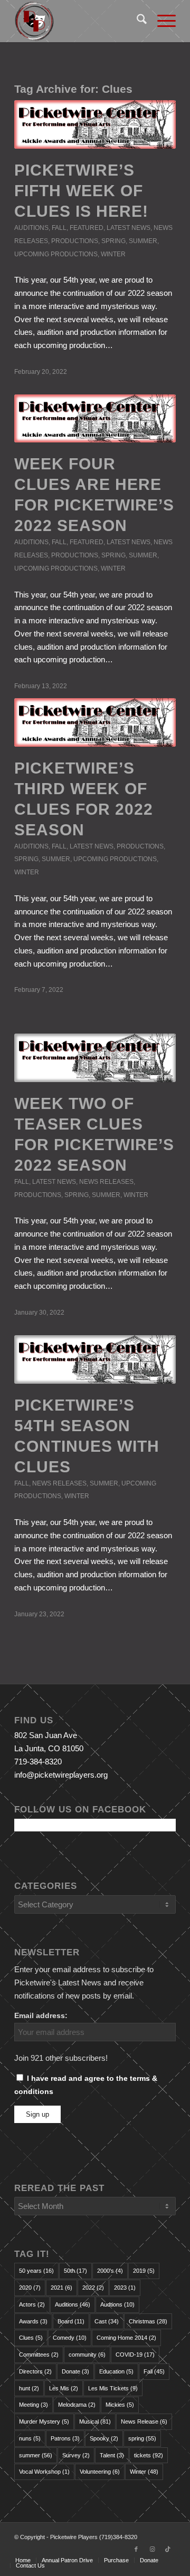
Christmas (148, 2321)
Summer (143, 241)
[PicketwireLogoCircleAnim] (79, 21)
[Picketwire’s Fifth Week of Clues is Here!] (95, 124)
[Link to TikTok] (168, 2549)
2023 (125, 2288)
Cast (107, 2321)
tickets (149, 2455)
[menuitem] (136, 21)
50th (75, 2271)
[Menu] (161, 21)
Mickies (120, 2405)
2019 (144, 2271)
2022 (93, 2288)
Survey (76, 2455)
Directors (35, 2371)
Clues (31, 2338)
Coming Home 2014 (126, 2338)
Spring (113, 241)
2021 (61, 2288)
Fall (59, 228)
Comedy (70, 2338)
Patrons (65, 2438)
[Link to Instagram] (152, 2549)
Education (116, 2371)
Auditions (31, 228)
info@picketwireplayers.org (61, 1775)
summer (36, 2455)
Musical (95, 2421)
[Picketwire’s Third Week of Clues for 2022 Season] (95, 722)
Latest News (129, 228)
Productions (75, 241)
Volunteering (100, 2472)
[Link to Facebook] (136, 2549)
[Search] (136, 21)
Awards (33, 2321)
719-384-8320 (38, 1762)
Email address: (41, 2016)
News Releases (106, 1182)
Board (71, 2321)
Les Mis (64, 2388)
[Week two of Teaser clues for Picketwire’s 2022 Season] (95, 1058)
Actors (32, 2304)
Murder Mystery (44, 2421)
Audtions (117, 2304)
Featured (87, 228)
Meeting (34, 2405)
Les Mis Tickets (113, 2388)
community (87, 2355)
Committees (39, 2355)
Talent (112, 2455)
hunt (29, 2388)
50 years (36, 2271)
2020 (30, 2288)
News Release (144, 2421)
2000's (110, 2271)
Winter (113, 254)
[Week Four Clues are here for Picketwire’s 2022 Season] (95, 419)
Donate (75, 2371)
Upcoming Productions (56, 254)
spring (142, 2438)
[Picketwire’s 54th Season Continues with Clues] (95, 1359)
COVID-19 (135, 2355)
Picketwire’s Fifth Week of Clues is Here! (81, 191)
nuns (30, 2438)
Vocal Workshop (44, 2472)
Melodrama (77, 2405)
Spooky (104, 2438)
